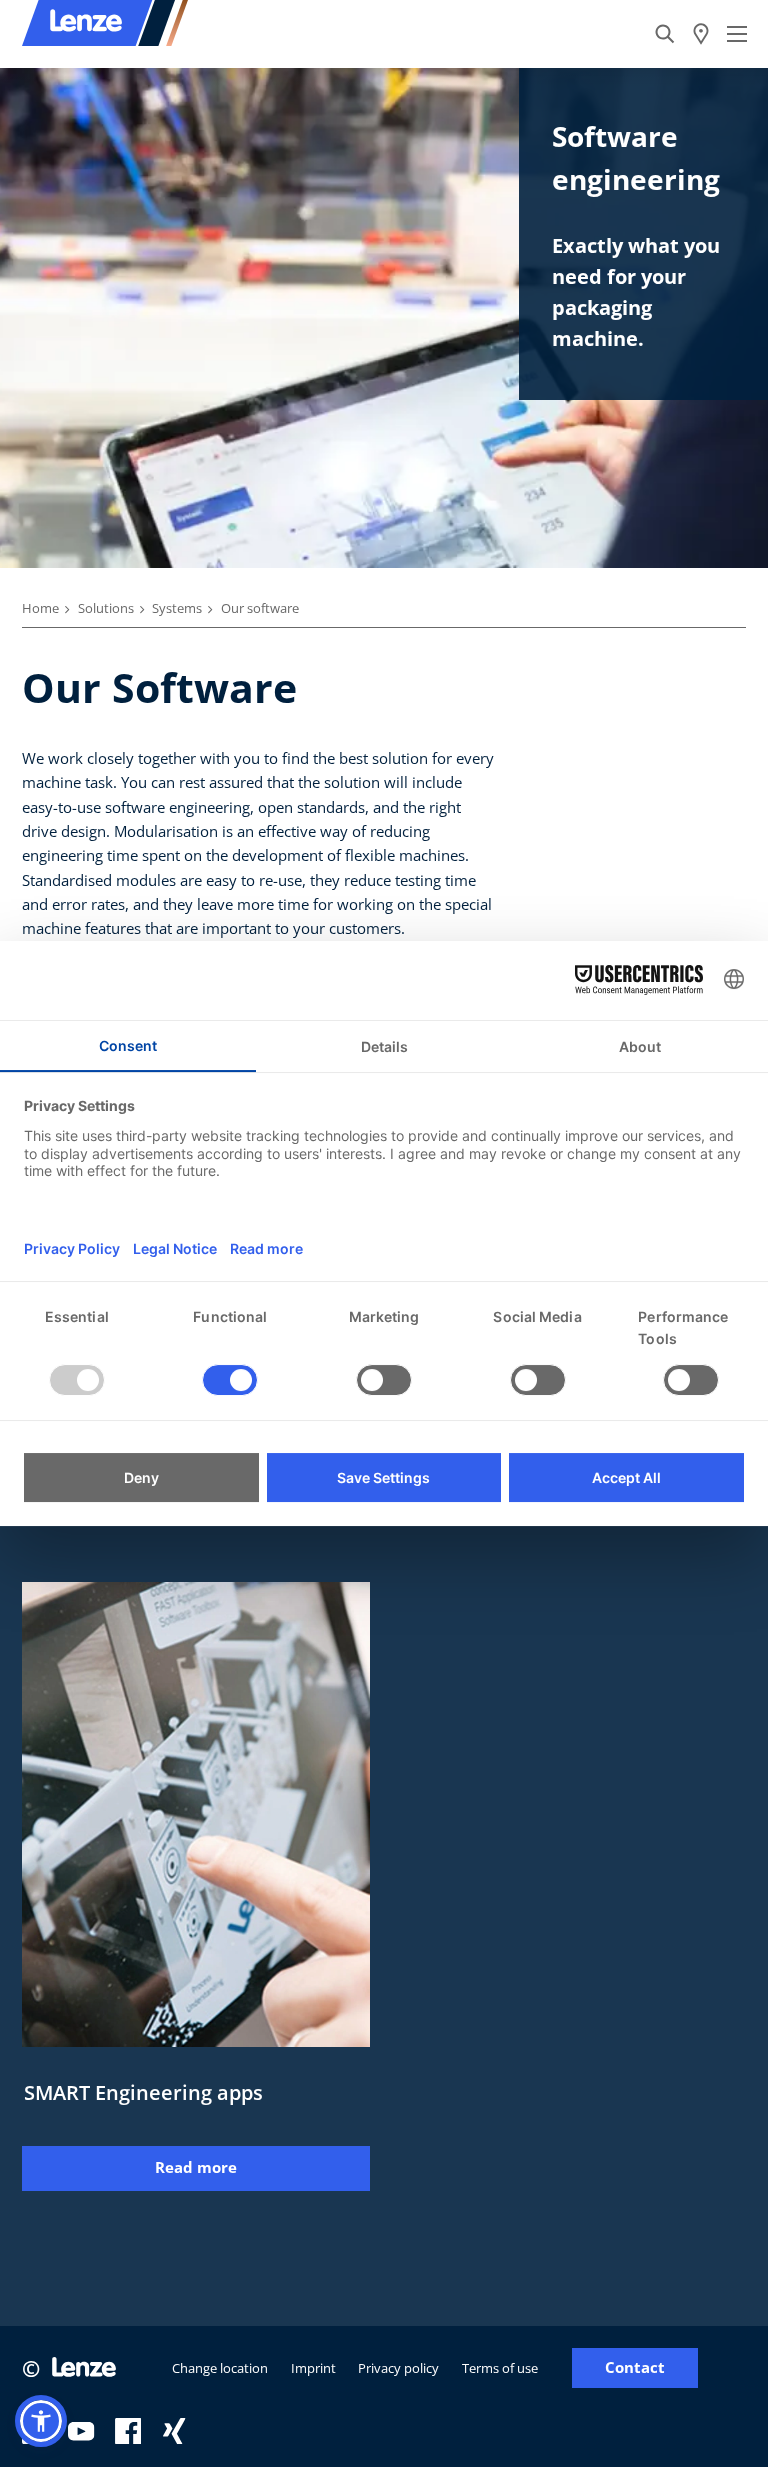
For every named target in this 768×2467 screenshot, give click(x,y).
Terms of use (500, 2368)
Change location (220, 2368)
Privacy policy (398, 2368)
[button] (41, 2421)
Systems (177, 608)
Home (40, 608)
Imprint (313, 2368)
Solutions (106, 608)
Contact (635, 2367)
